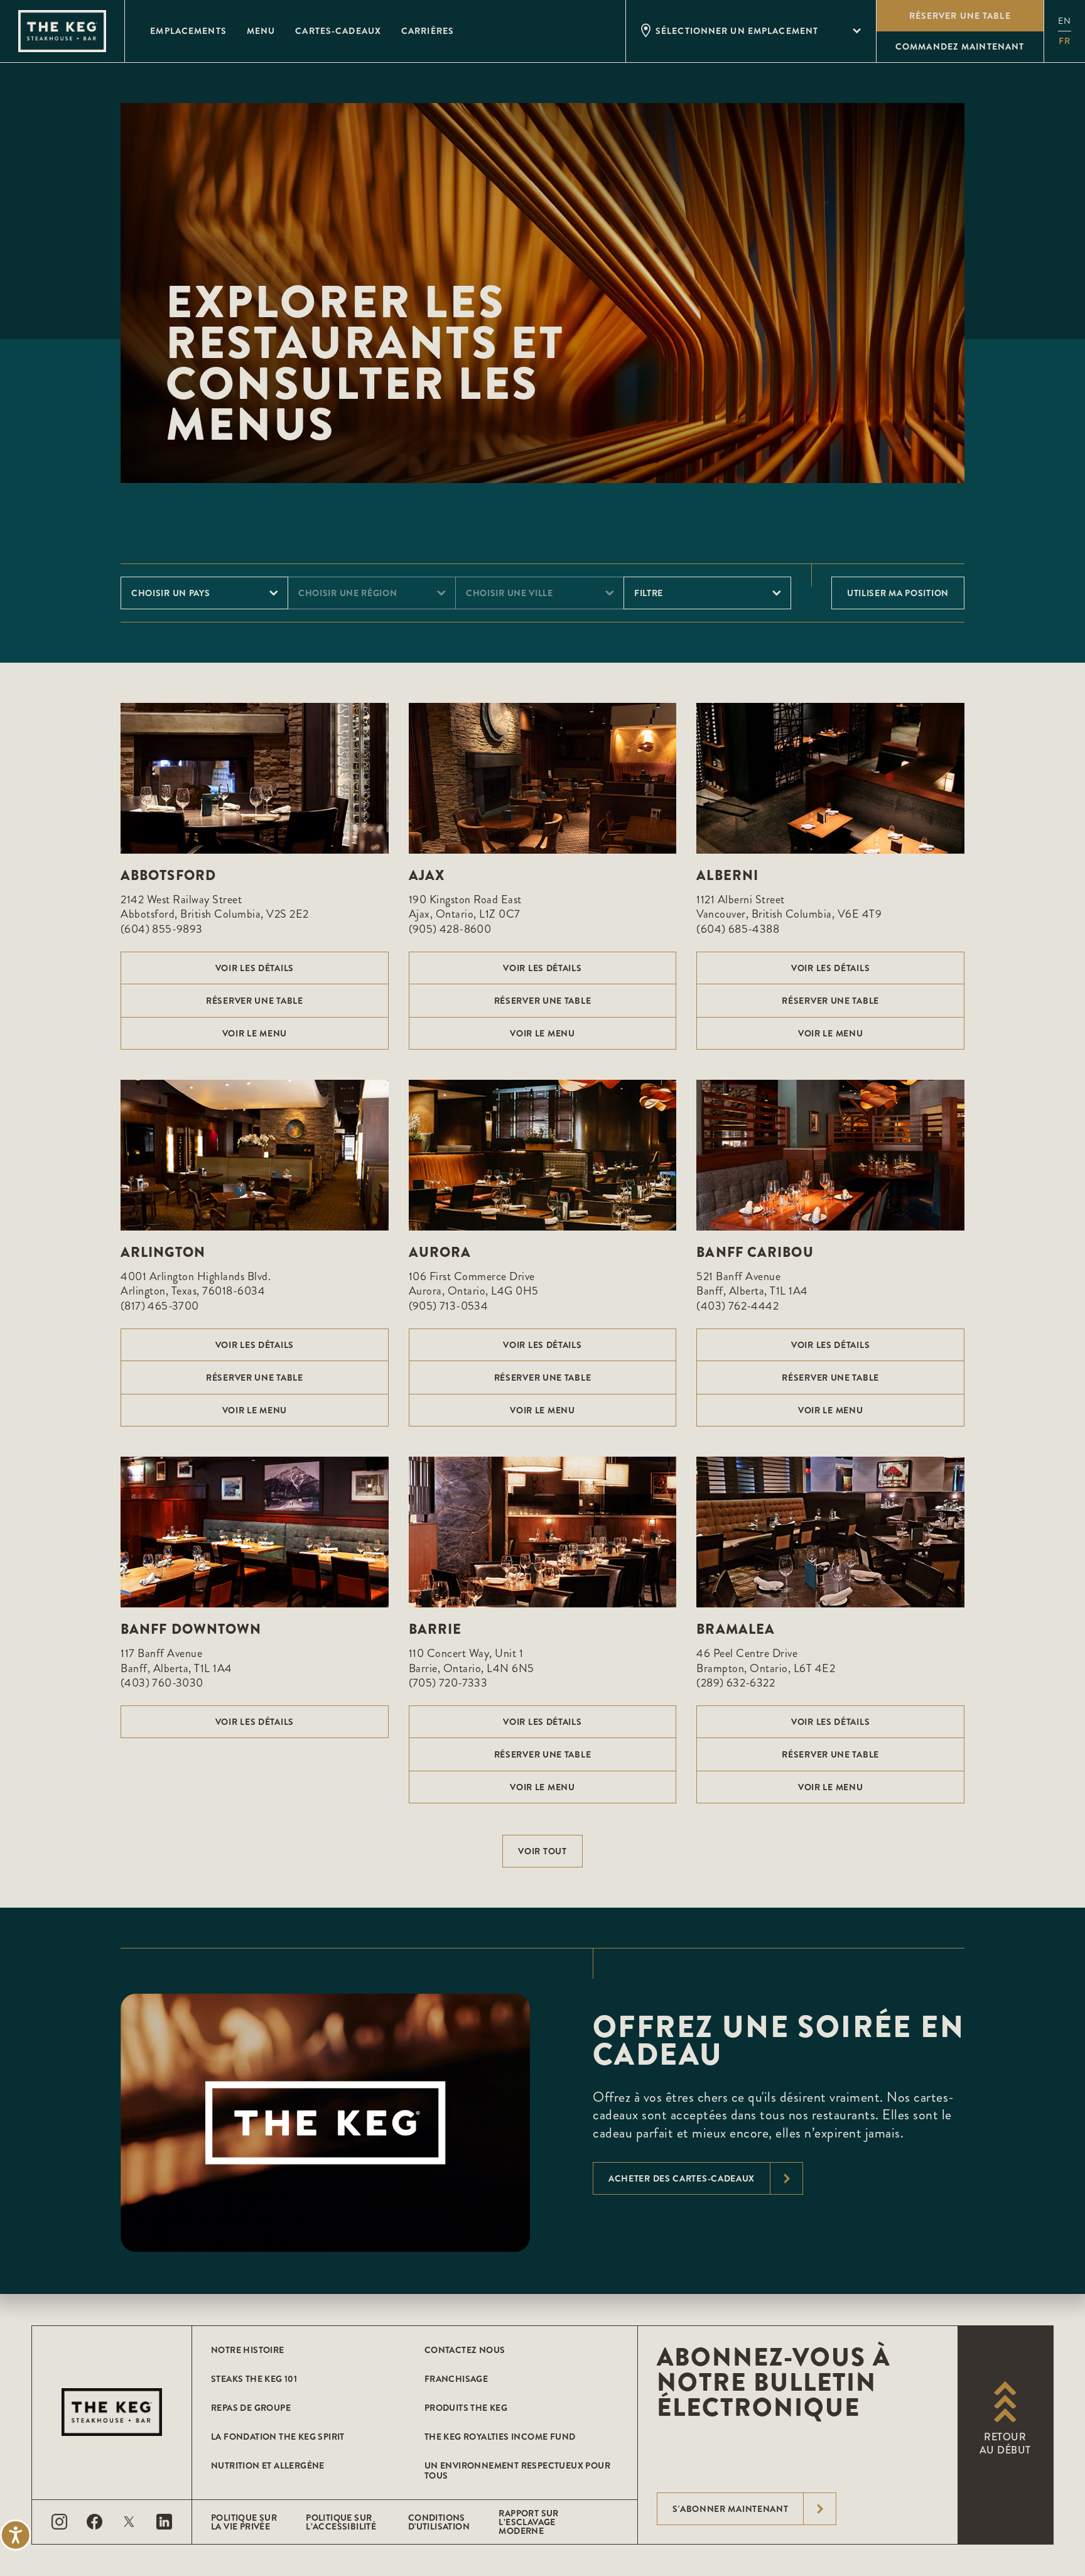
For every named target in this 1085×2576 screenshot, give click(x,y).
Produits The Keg (466, 2408)
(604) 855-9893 (162, 929)
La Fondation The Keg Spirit (278, 2437)
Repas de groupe (251, 2408)
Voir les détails (255, 968)
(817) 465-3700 (160, 1306)
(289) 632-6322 (736, 1683)
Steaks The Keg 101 (254, 2379)
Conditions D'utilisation (439, 2522)
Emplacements (188, 31)
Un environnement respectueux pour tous (517, 2470)
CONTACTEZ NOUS (465, 2350)
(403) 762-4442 (737, 1306)
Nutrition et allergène (268, 2465)
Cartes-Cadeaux (338, 31)
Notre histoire (248, 2350)
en (1065, 21)
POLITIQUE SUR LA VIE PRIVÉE (244, 2522)
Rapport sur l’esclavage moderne (528, 2522)
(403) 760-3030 (162, 1683)
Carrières (428, 31)
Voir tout (542, 1851)
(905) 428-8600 (450, 929)
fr (1065, 41)
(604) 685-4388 (738, 929)
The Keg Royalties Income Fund (500, 2437)
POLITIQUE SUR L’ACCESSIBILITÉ (341, 2522)
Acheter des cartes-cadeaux (682, 2178)
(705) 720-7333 (448, 1683)
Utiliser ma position (898, 593)
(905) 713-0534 (449, 1306)
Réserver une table (255, 1001)
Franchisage (456, 2379)
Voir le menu (255, 1033)
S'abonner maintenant (730, 2509)
